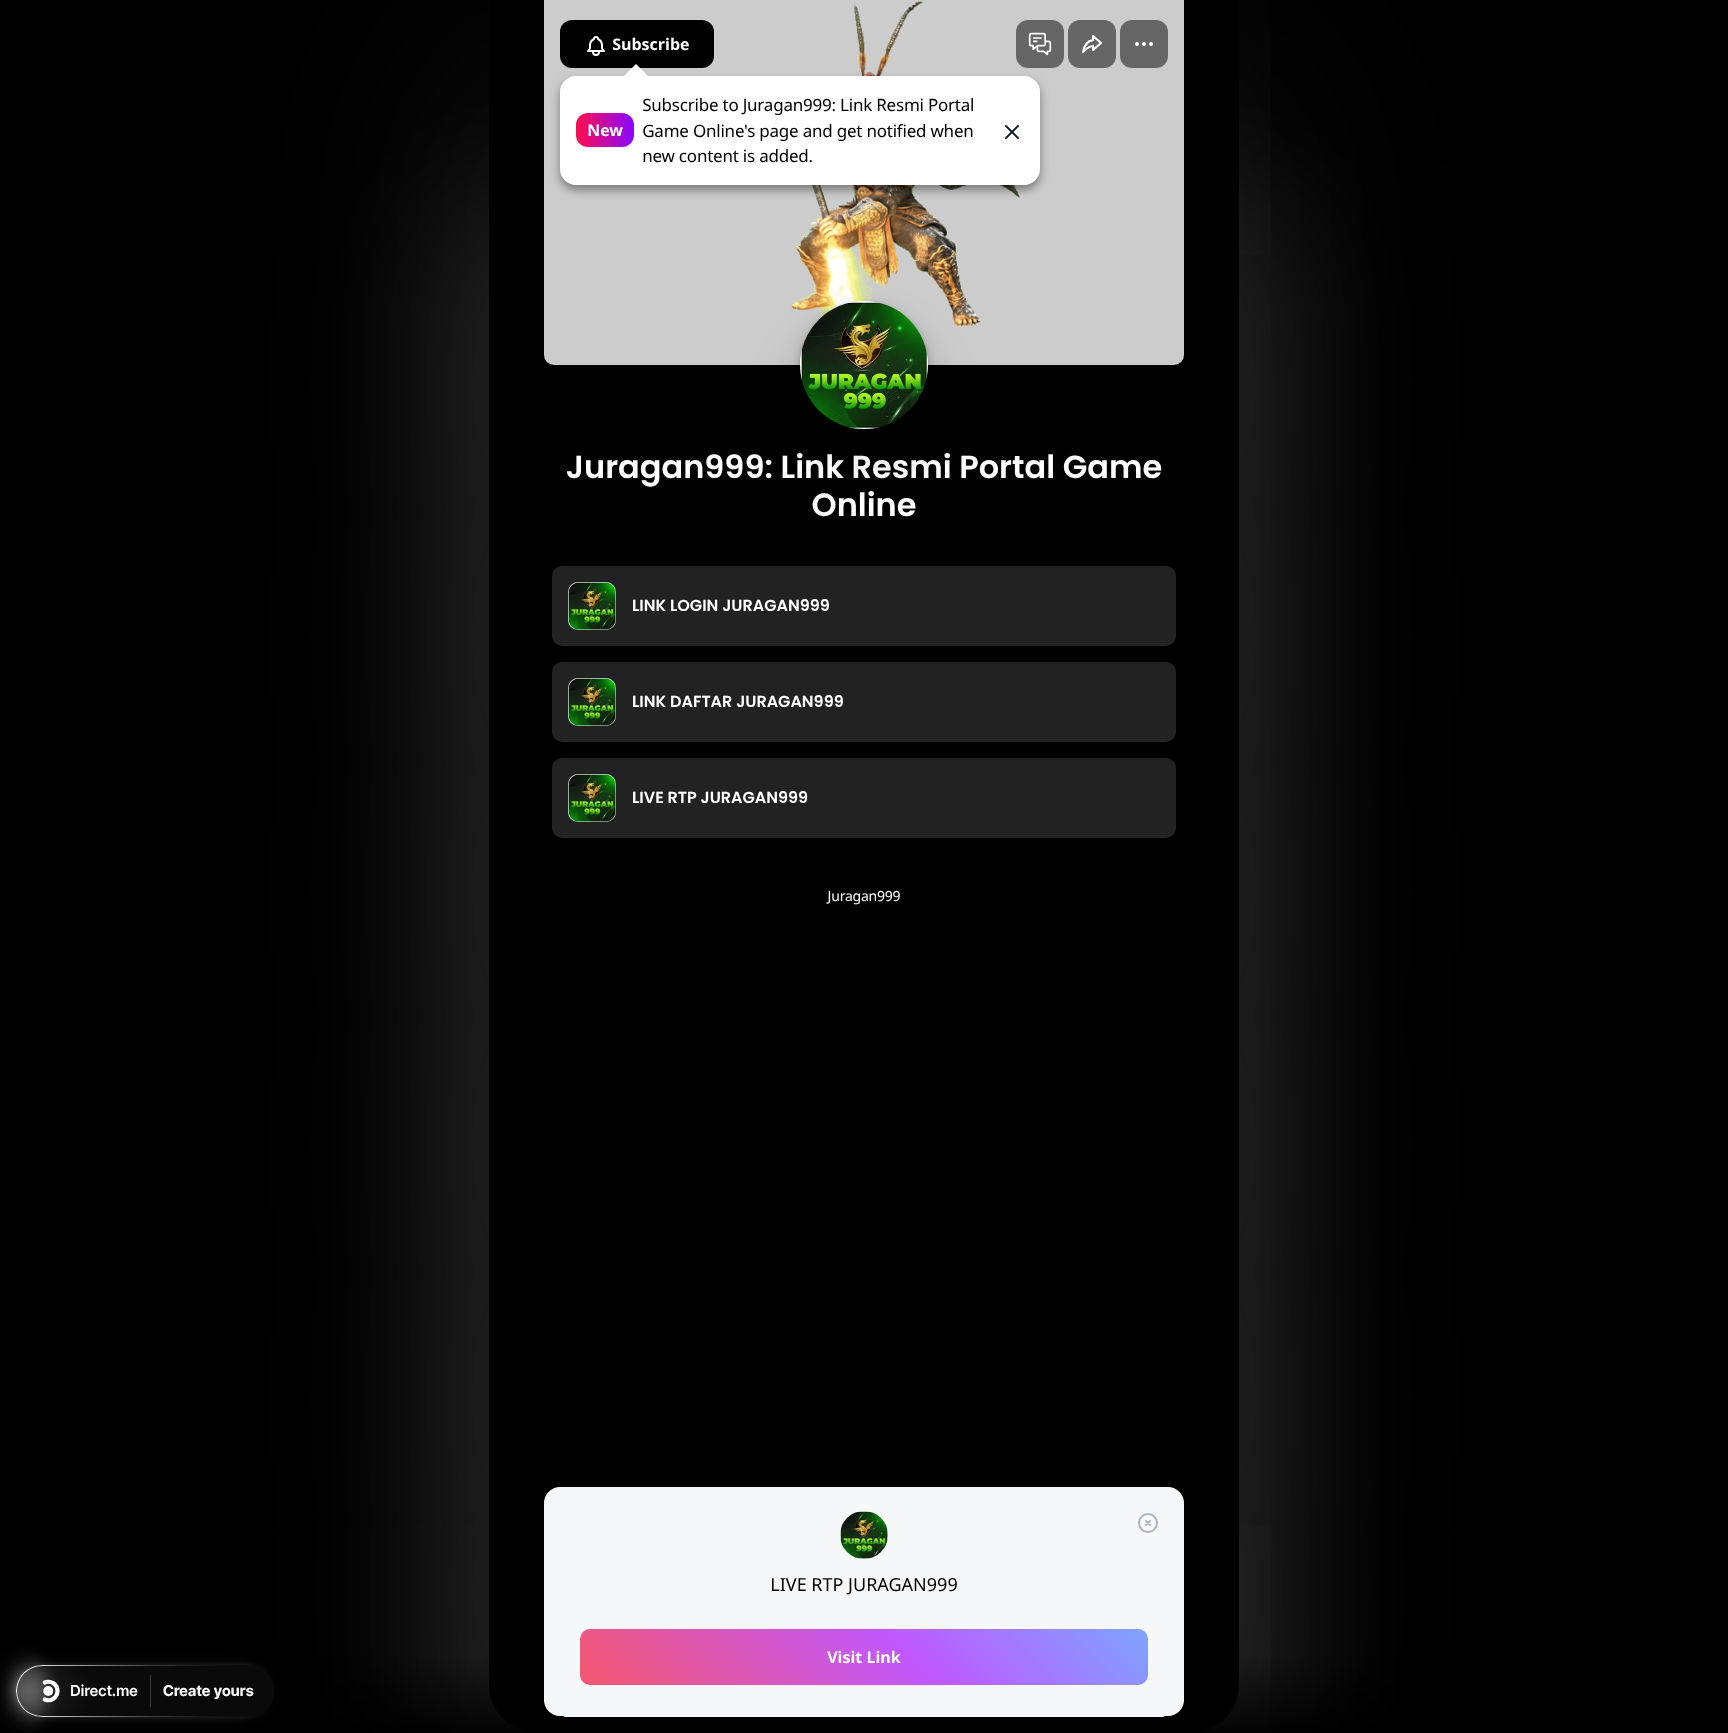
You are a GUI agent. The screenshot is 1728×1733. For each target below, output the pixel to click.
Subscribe (649, 44)
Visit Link (864, 1657)
